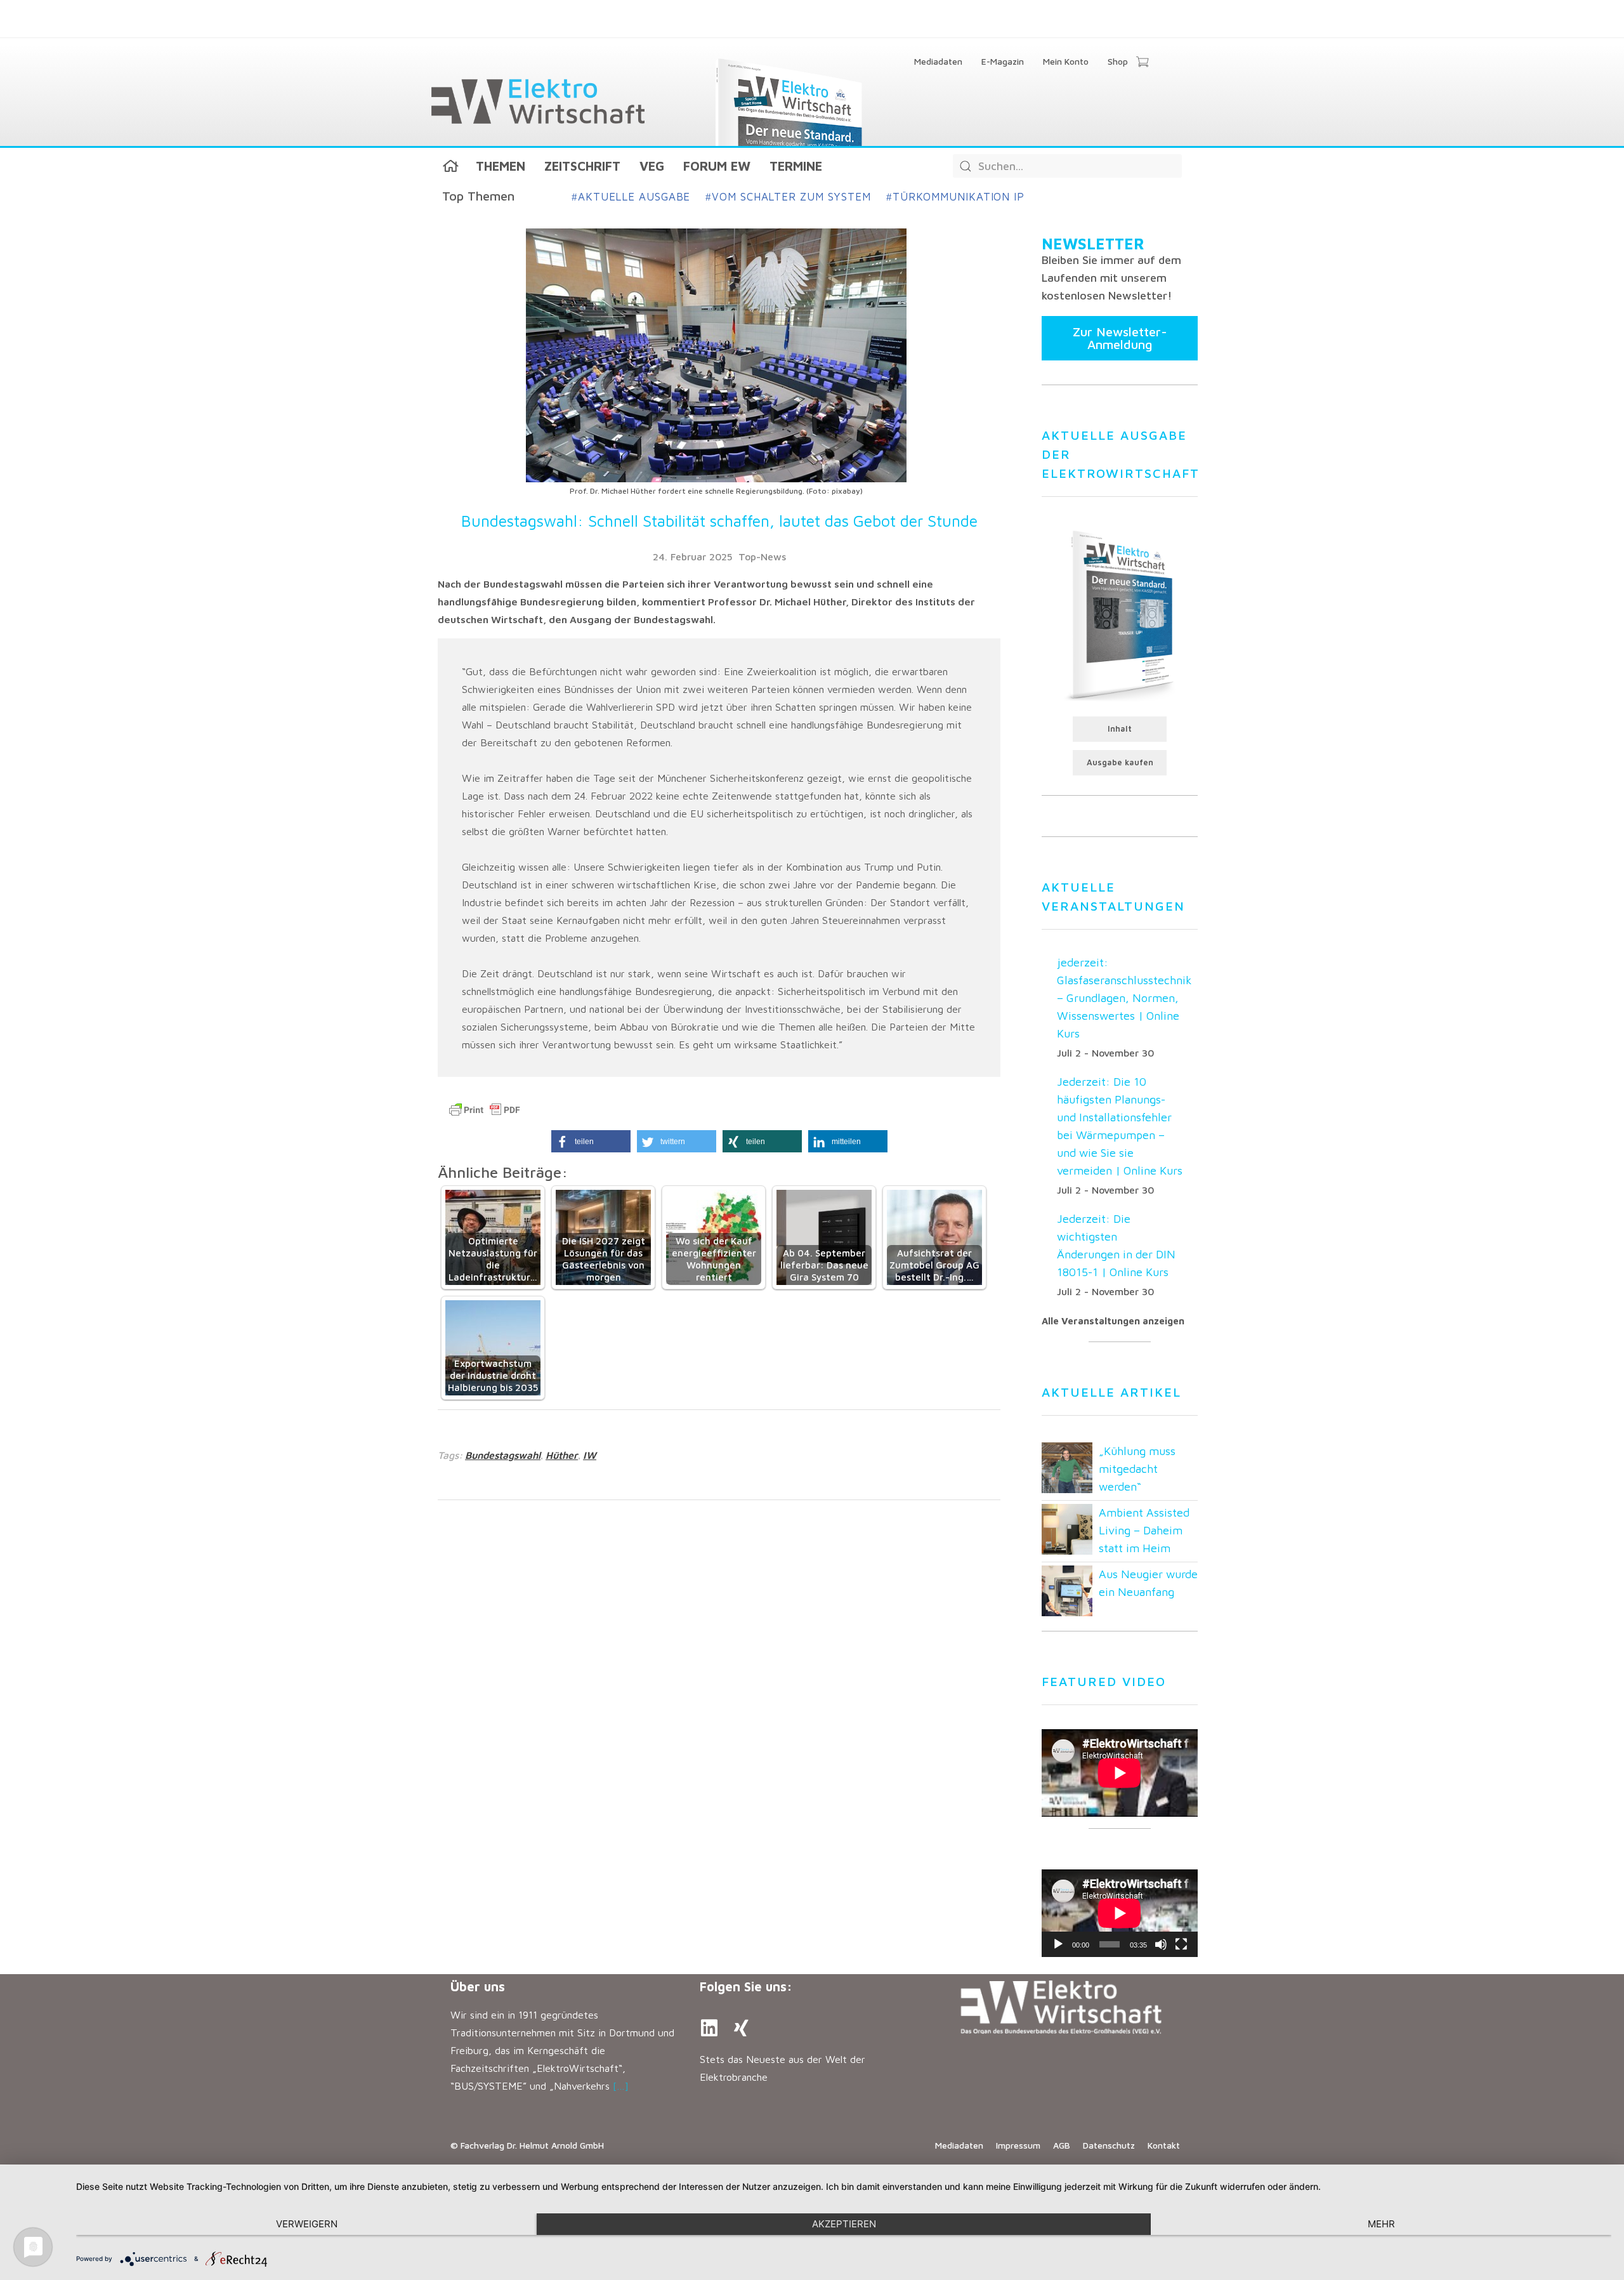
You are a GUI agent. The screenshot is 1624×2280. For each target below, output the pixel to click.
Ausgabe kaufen (1120, 762)
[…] (621, 2086)
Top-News (762, 557)
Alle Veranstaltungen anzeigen (1113, 1321)
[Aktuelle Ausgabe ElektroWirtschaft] (1120, 614)
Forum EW (717, 166)
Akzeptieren (844, 2224)
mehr (1381, 2224)
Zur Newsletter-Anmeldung (1120, 338)
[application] (1120, 1913)
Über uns (478, 1987)
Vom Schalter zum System (788, 197)
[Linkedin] (709, 2028)
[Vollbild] (1181, 1944)
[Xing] (741, 2028)
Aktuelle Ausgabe (631, 197)
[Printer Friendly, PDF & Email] (485, 1110)
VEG (652, 166)
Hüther (562, 1455)
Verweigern (307, 2224)
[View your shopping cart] (1142, 63)
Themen (501, 166)
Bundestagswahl (503, 1455)
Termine (796, 166)
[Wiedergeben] (1058, 1944)
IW (590, 1455)
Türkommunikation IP (955, 197)
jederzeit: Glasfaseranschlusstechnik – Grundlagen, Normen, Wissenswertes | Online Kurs (1124, 998)
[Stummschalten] (1161, 1944)
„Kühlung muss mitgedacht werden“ (1137, 1469)
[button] (591, 1141)
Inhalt (1120, 729)
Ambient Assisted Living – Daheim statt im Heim (1144, 1530)
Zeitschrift (582, 166)
